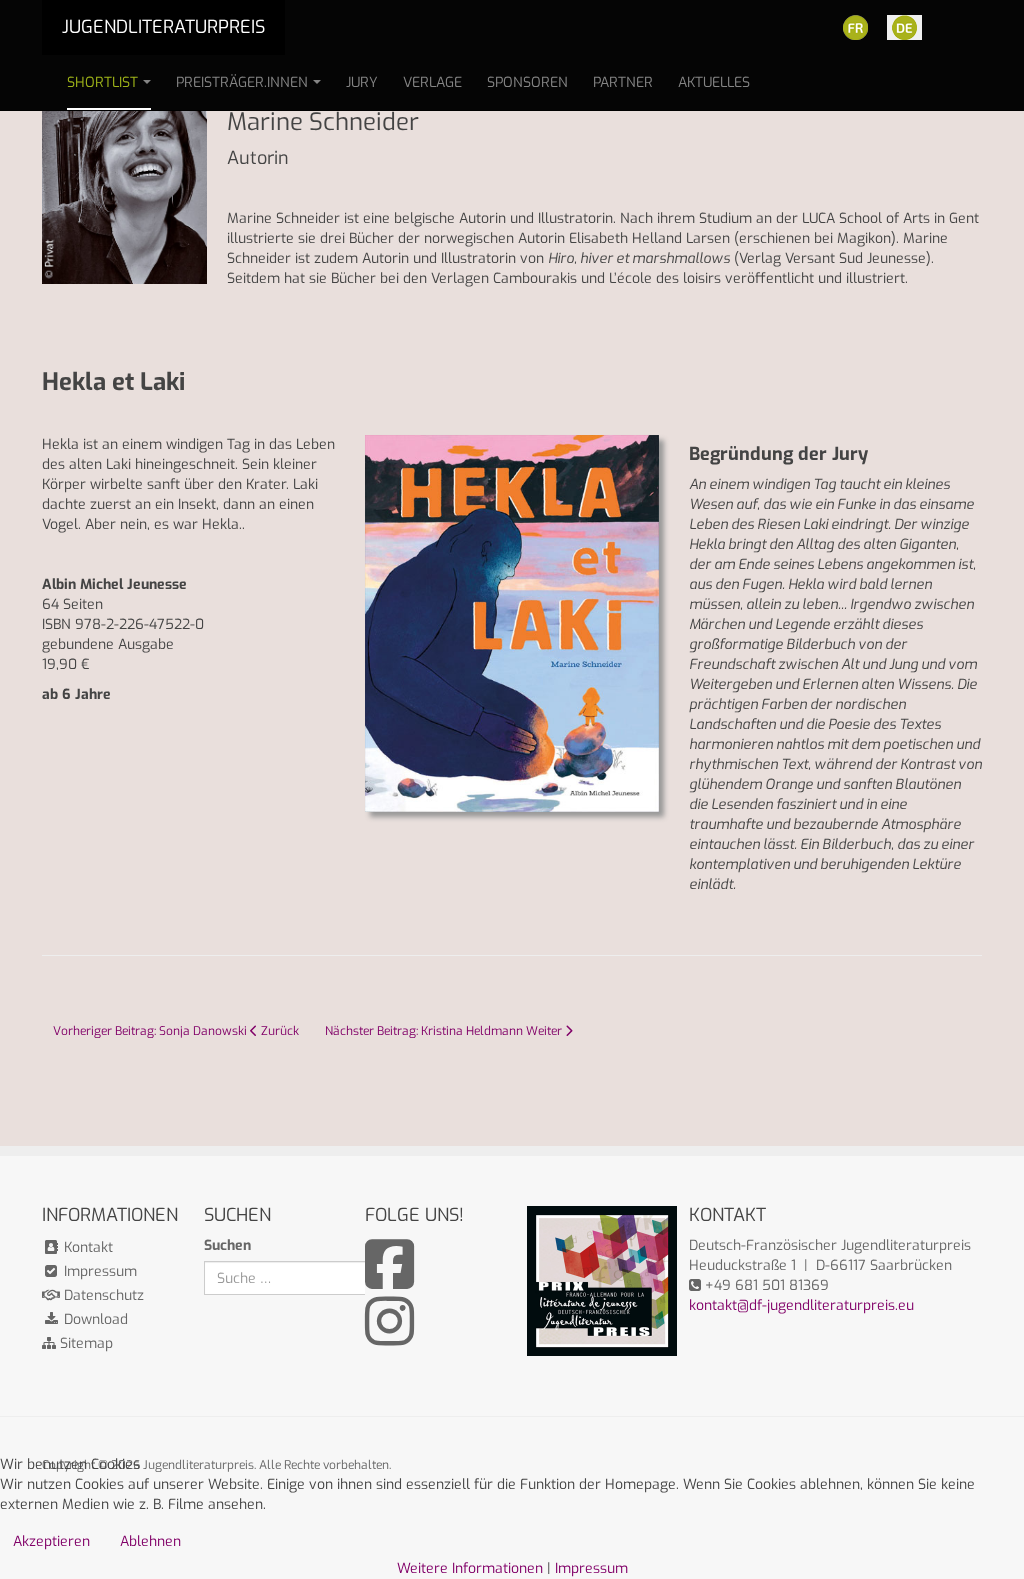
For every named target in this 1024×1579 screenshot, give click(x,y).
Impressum (98, 1271)
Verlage (432, 82)
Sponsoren (527, 82)
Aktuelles (714, 82)
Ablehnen (150, 1541)
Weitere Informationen (470, 1568)
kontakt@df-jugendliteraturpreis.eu (801, 1305)
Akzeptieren (51, 1541)
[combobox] (300, 1278)
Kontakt (86, 1247)
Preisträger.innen (242, 82)
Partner (623, 82)
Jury (362, 82)
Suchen (227, 1245)
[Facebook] (389, 1280)
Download (94, 1319)
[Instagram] (389, 1337)
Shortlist (102, 82)
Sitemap (84, 1343)
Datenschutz (102, 1295)
